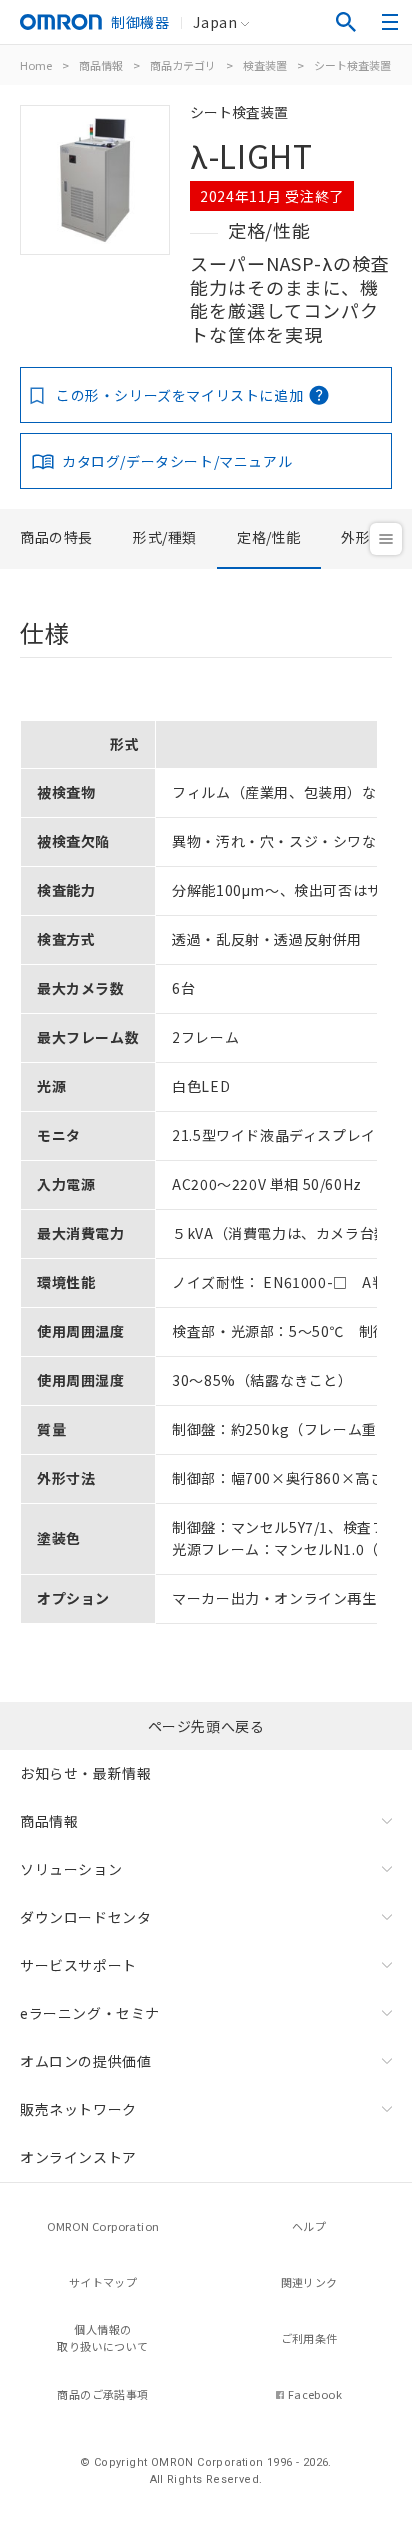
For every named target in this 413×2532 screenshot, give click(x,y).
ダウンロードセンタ (85, 1917)
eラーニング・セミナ (90, 2013)
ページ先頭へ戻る (206, 1726)
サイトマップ (103, 2282)
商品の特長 (56, 537)
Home (36, 65)
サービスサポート (78, 1965)
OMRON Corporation (103, 2226)
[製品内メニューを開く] (386, 539)
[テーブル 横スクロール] (198, 713)
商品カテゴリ (183, 65)
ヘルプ (309, 2226)
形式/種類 (165, 537)
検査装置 (265, 65)
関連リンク (309, 2282)
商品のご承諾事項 (102, 2394)
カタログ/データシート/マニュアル (177, 461)
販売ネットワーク (78, 2109)
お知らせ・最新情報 (85, 1773)
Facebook (315, 2394)
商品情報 (101, 65)
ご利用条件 (309, 2338)
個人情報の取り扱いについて (102, 2337)
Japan (215, 22)
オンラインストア (78, 2157)
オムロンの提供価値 (85, 2061)
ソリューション (71, 1869)
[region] (206, 1165)
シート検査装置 (352, 65)
